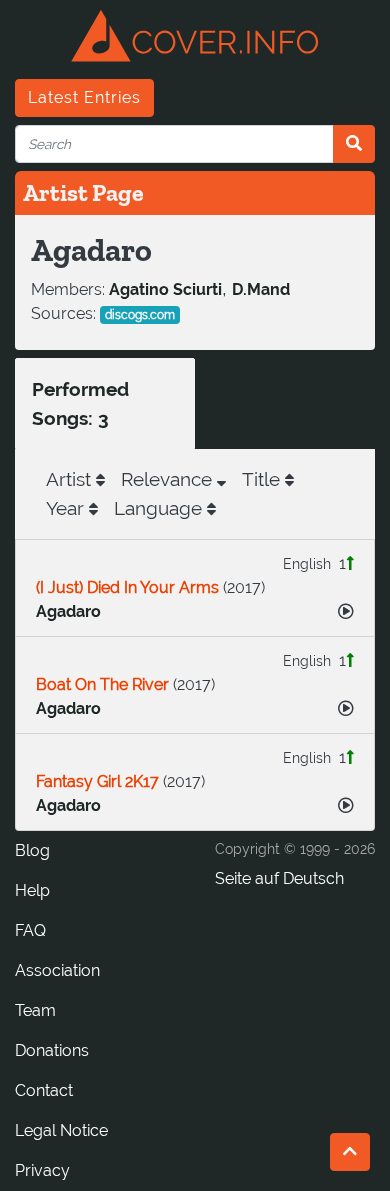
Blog (32, 850)
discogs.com (140, 315)
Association (57, 970)
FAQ (30, 930)
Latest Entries (84, 97)
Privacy (42, 1170)
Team (35, 1010)
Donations (52, 1050)
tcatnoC (44, 1090)
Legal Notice (61, 1130)
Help (32, 890)
